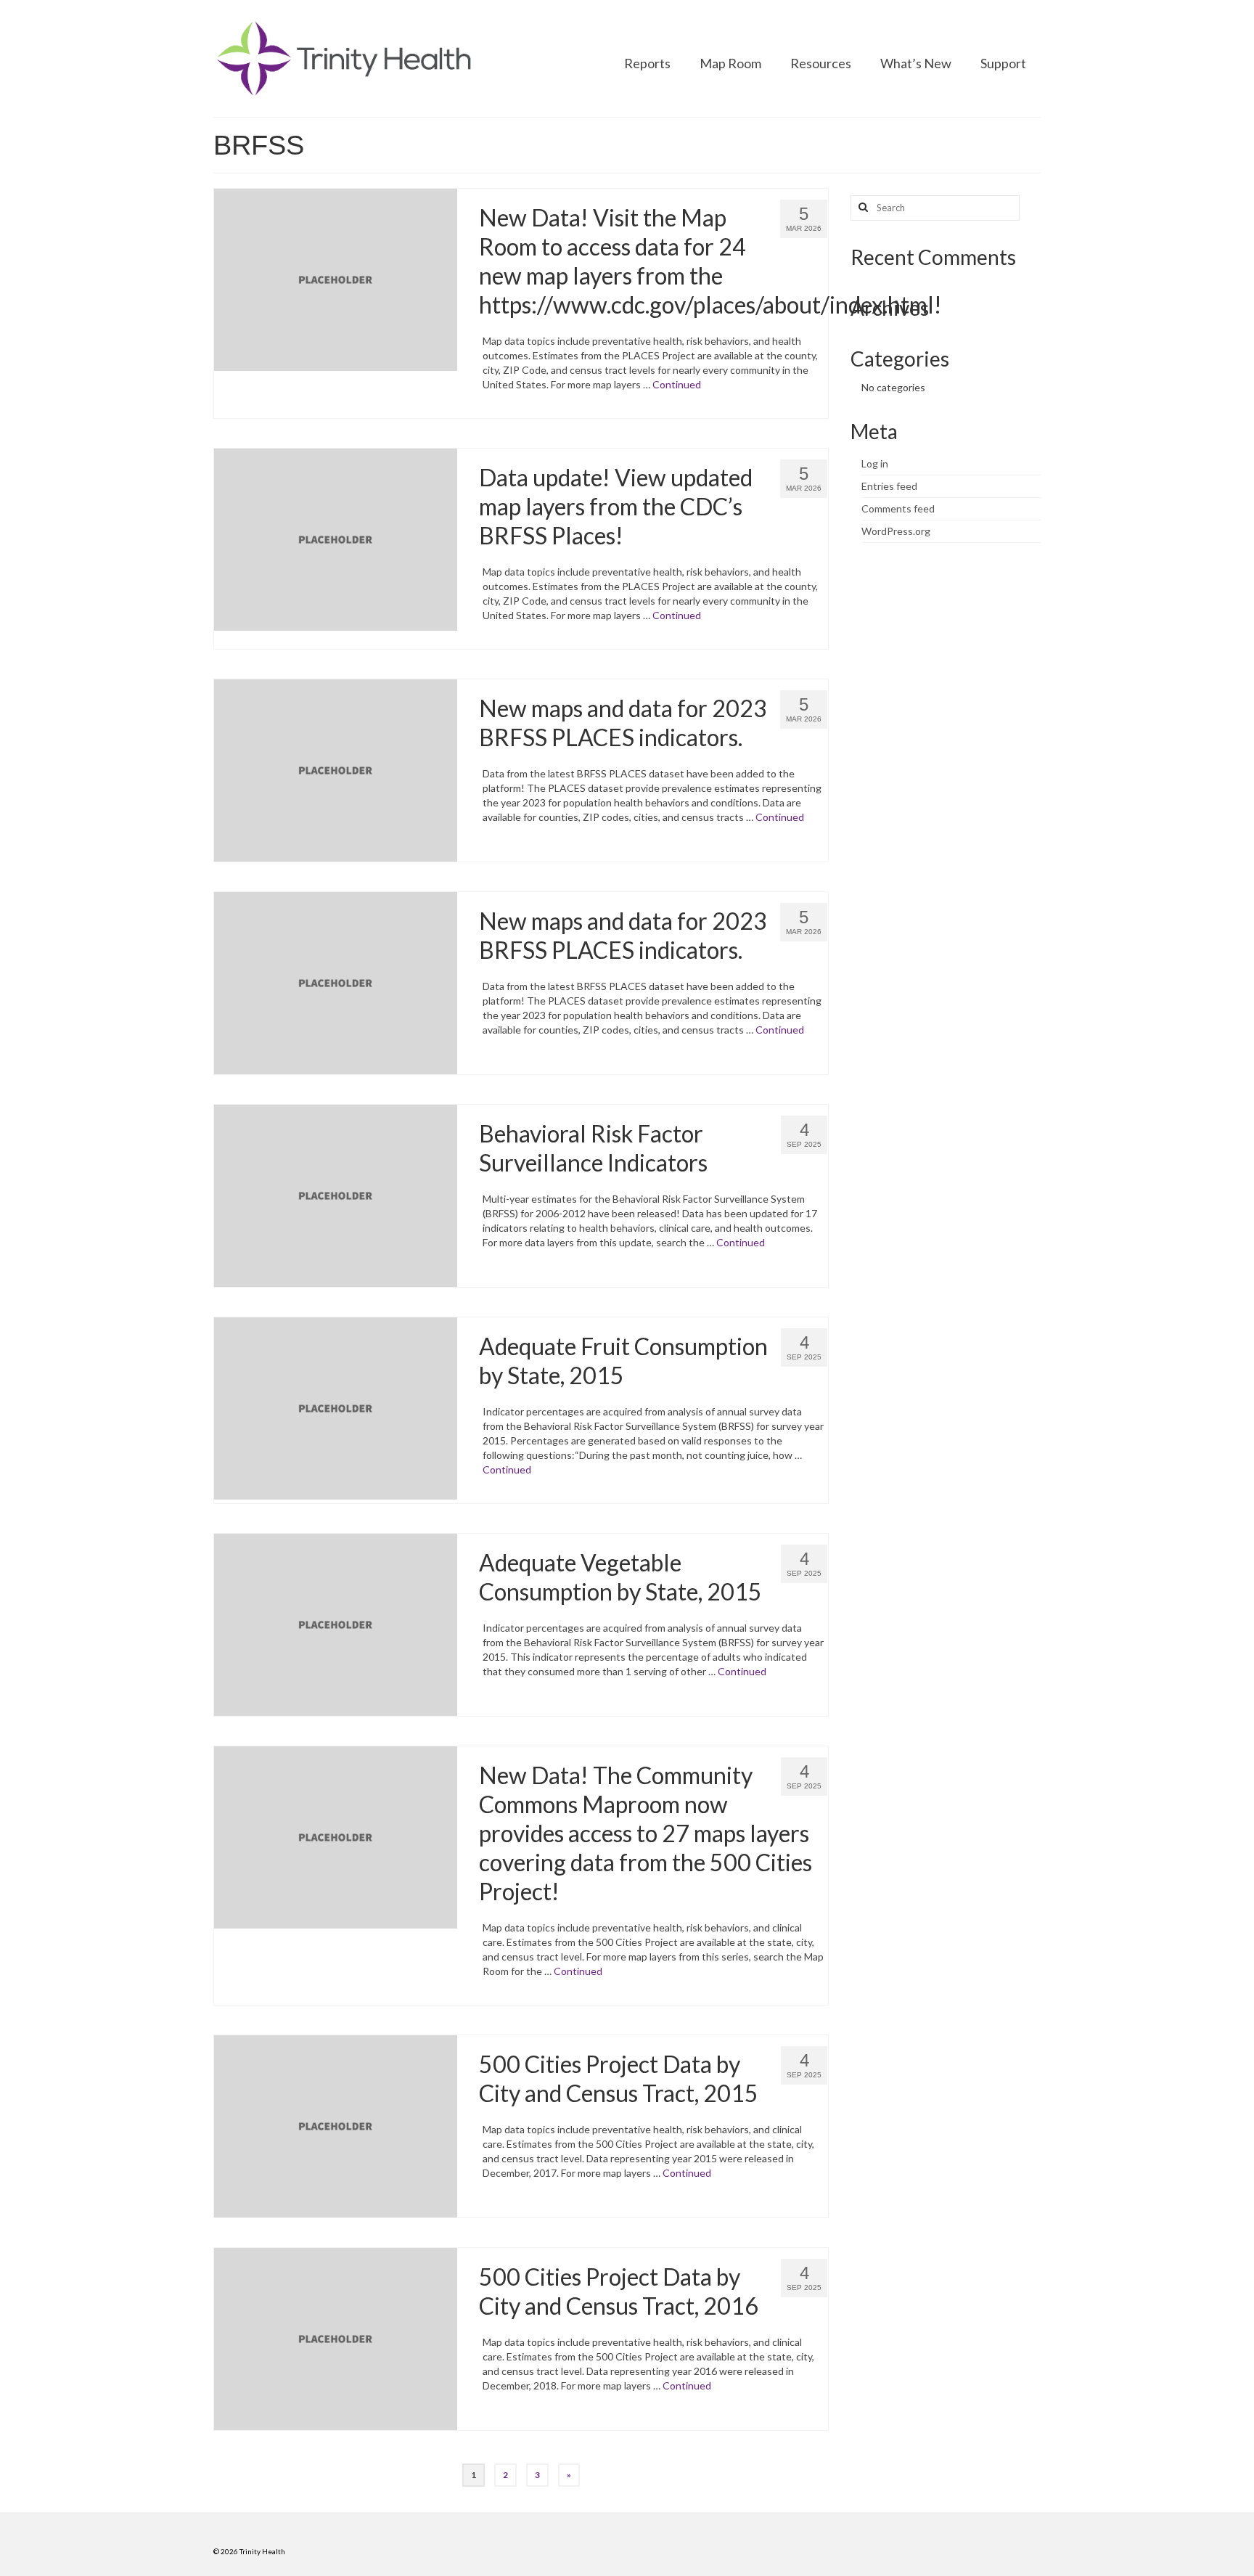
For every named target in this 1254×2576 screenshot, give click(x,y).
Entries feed (889, 486)
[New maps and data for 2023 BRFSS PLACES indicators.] (336, 769)
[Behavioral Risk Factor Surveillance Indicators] (336, 1194)
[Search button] (861, 208)
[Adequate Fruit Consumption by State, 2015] (336, 1407)
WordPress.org (896, 531)
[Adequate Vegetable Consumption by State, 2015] (336, 1623)
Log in (875, 463)
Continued (677, 384)
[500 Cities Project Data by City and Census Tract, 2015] (336, 2125)
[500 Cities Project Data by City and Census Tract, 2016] (336, 2338)
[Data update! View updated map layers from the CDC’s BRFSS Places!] (336, 538)
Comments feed (898, 508)
